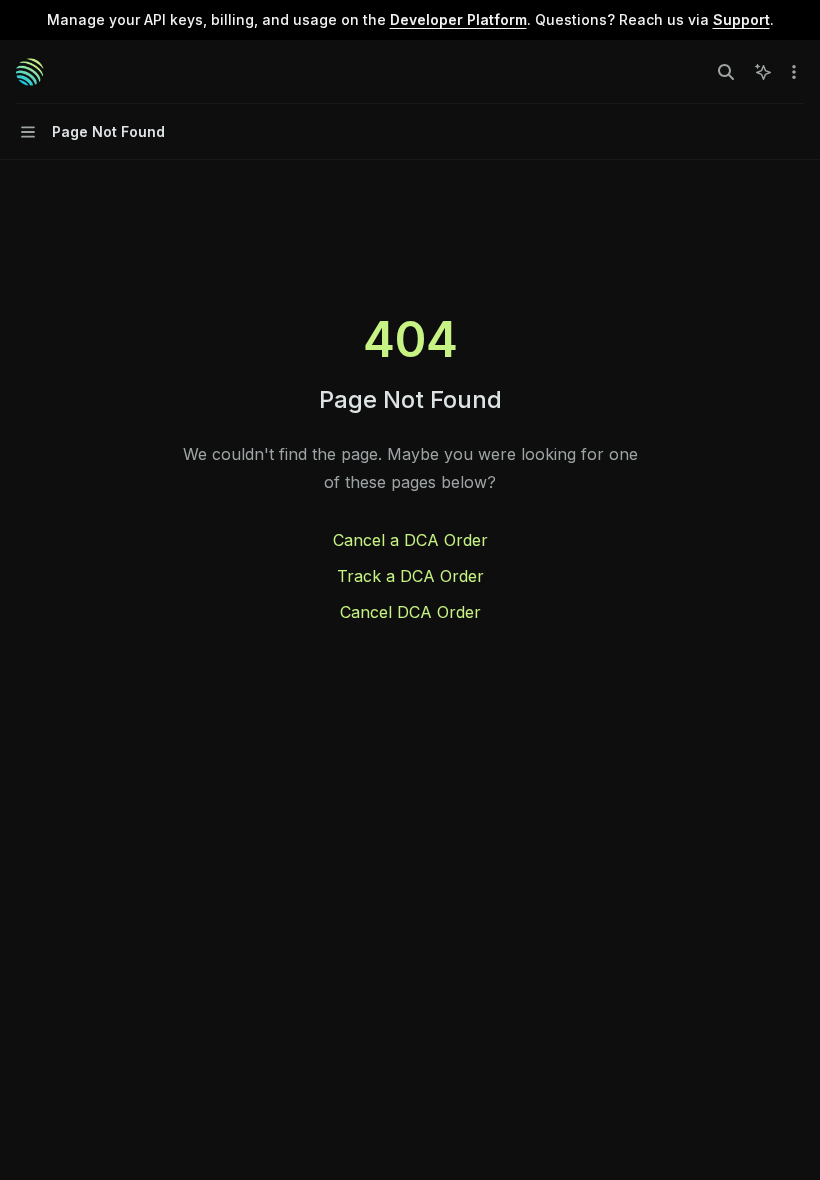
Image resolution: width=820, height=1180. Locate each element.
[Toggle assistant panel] (763, 72)
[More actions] (794, 72)
